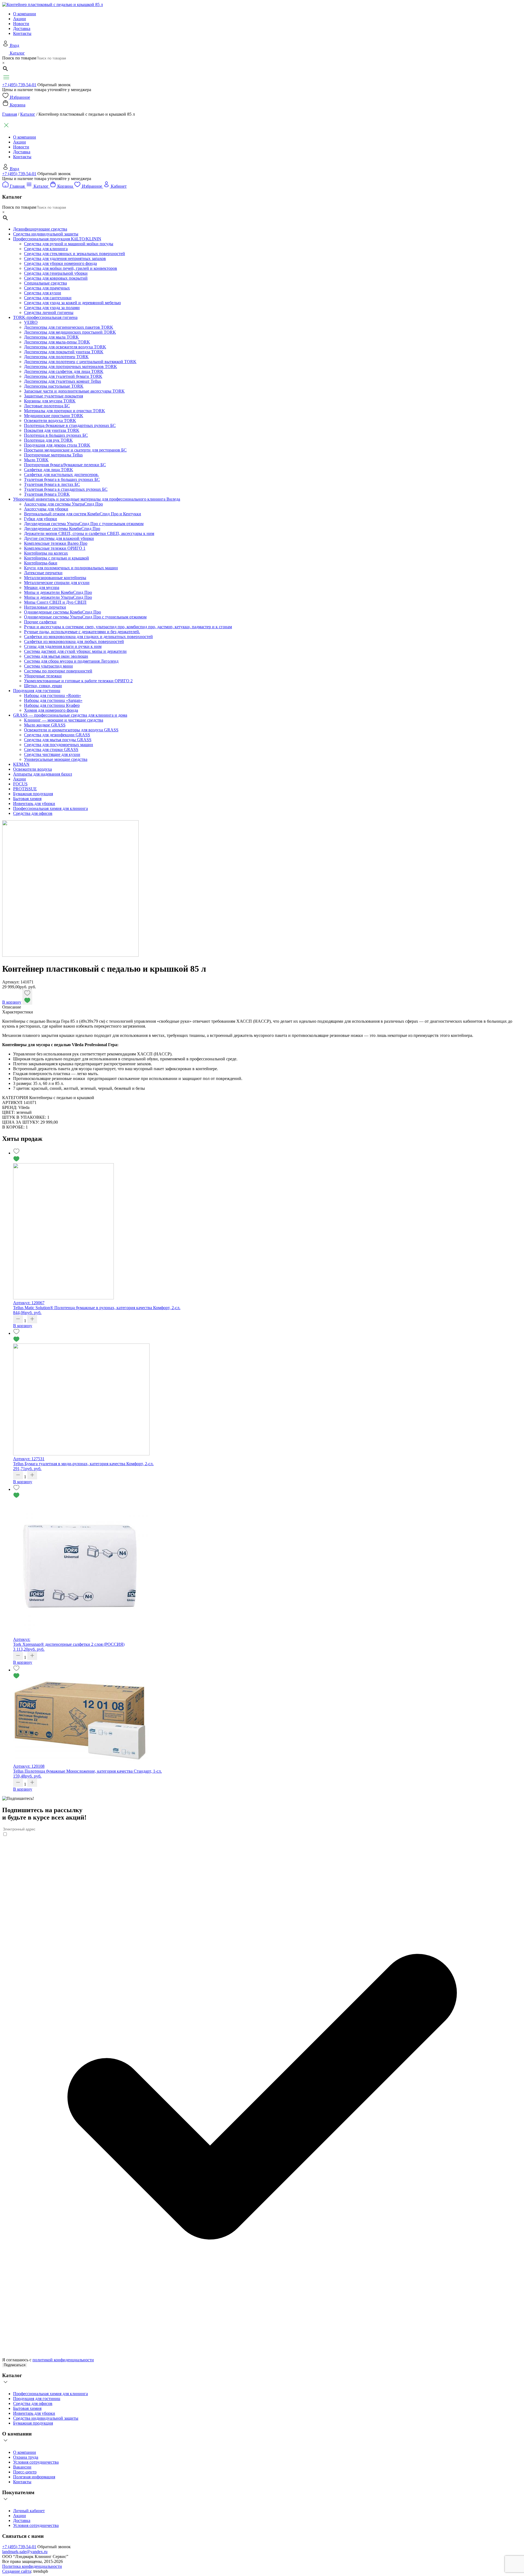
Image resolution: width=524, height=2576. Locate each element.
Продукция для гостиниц (37, 2399)
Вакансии (22, 2467)
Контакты (22, 33)
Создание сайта (17, 2571)
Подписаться (15, 2365)
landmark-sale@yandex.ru (25, 2552)
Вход (14, 45)
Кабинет (119, 186)
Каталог (17, 53)
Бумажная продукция (33, 2423)
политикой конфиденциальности (63, 2360)
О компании (25, 14)
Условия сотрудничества (36, 2462)
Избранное (20, 97)
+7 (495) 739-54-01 (19, 85)
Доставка (22, 29)
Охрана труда (26, 2457)
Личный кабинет (29, 2511)
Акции (20, 19)
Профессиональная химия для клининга (50, 2394)
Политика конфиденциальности (32, 2566)
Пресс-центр (25, 2472)
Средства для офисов (33, 2403)
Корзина (18, 105)
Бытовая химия (27, 2408)
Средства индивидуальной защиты (46, 2418)
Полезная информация (34, 2477)
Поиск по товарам (19, 58)
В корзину (12, 1002)
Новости (21, 24)
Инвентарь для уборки (34, 2413)
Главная (10, 114)
